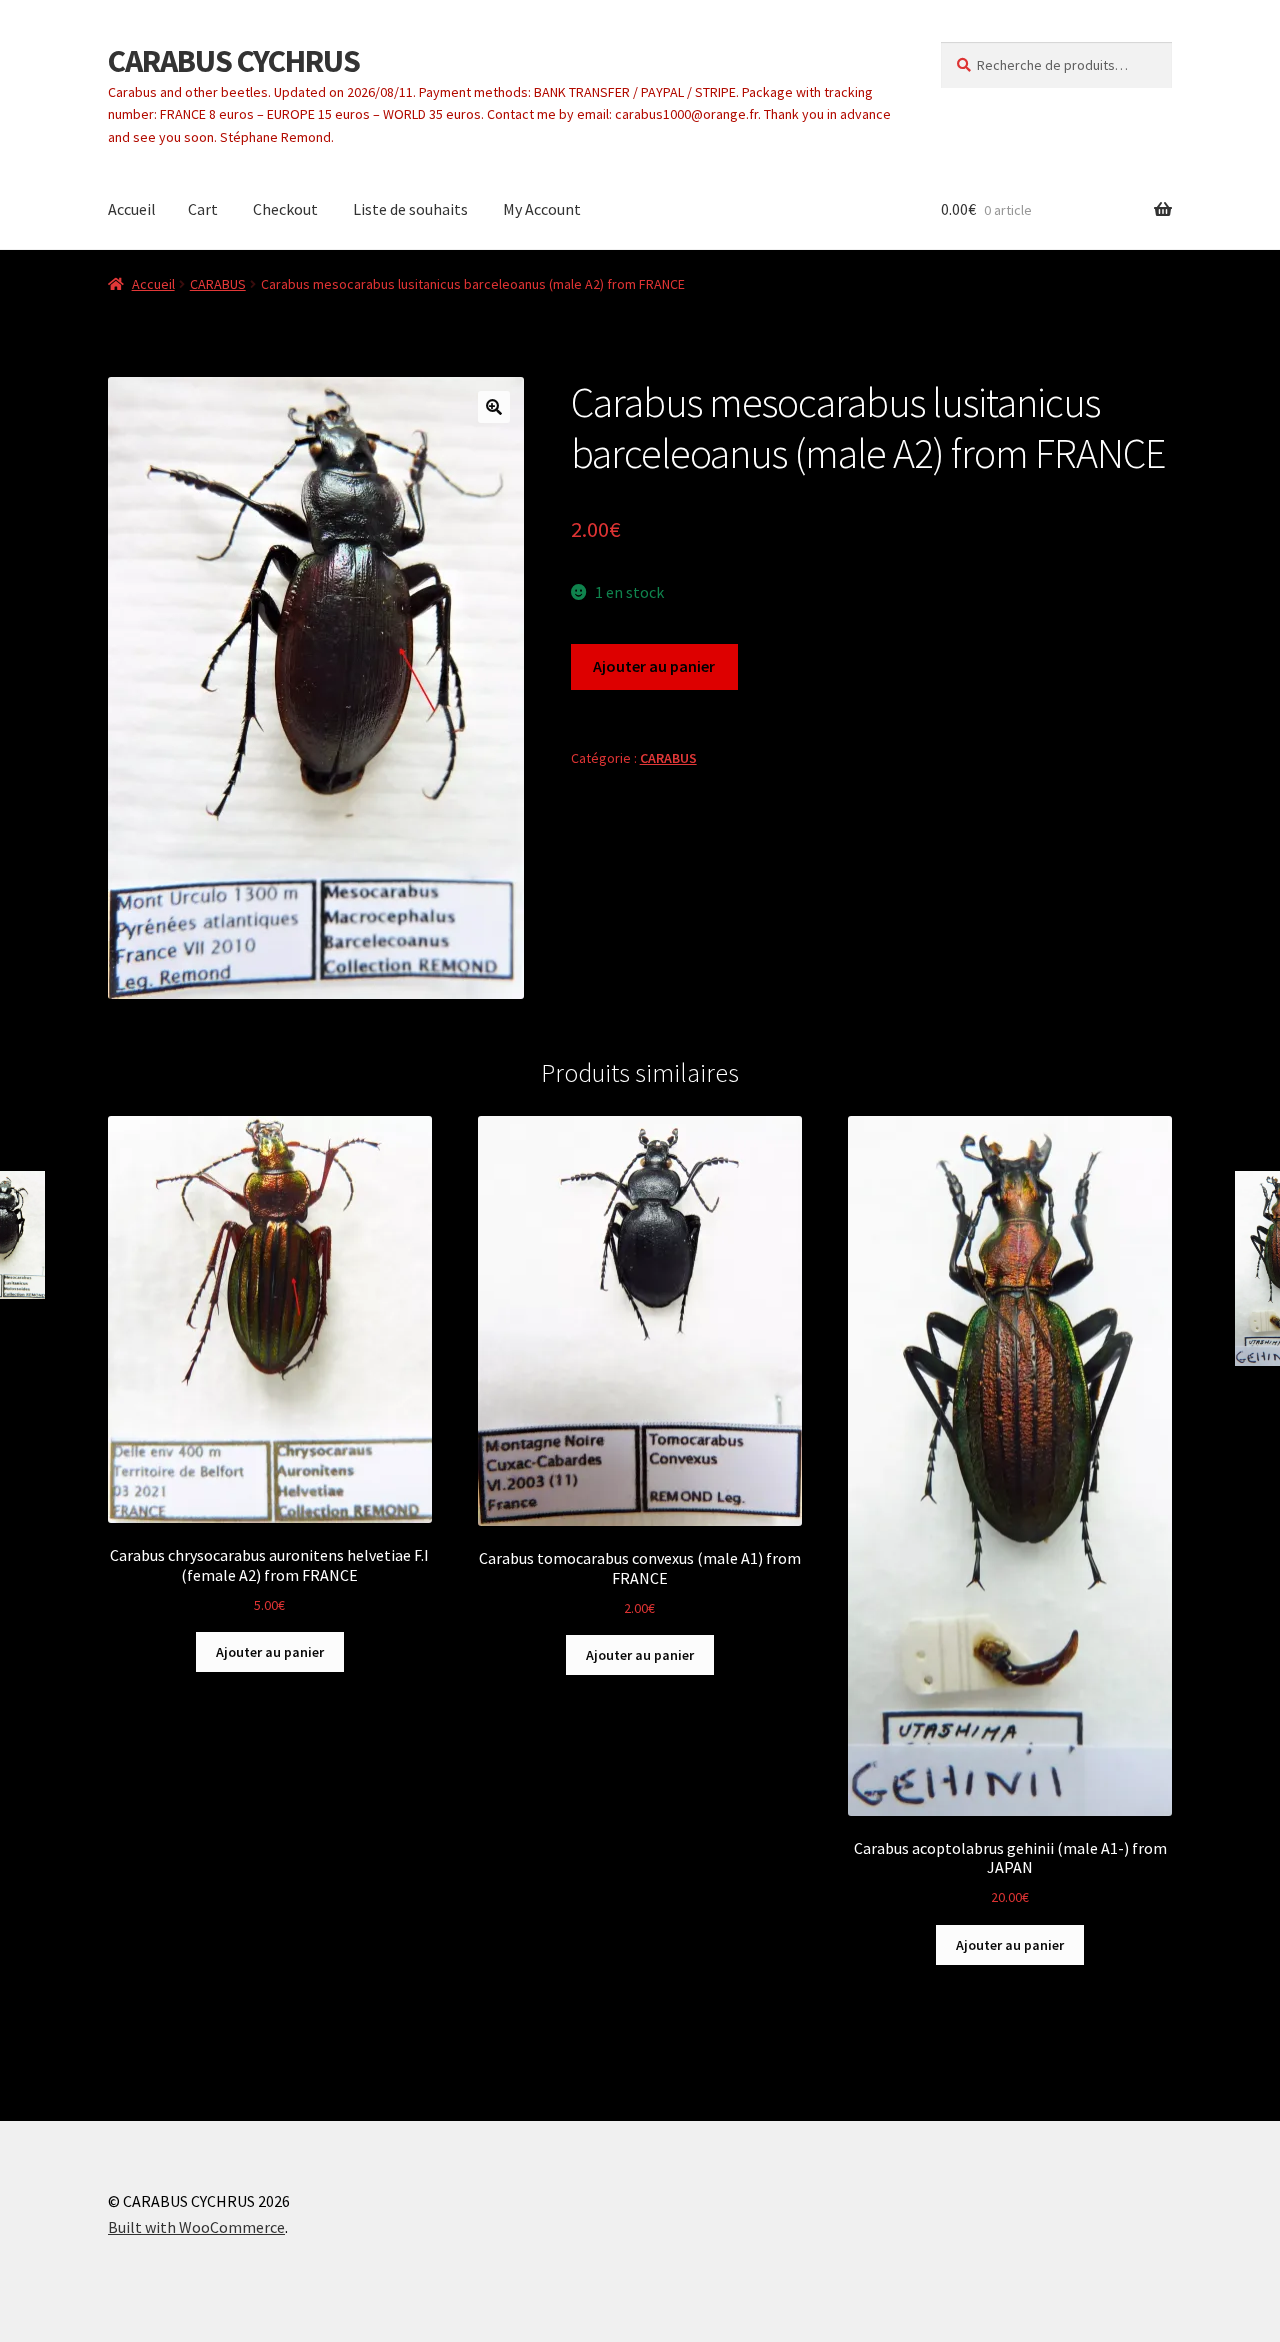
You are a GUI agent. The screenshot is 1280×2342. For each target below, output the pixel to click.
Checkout (285, 209)
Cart (203, 209)
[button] (494, 407)
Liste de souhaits (410, 209)
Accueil (132, 209)
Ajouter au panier (654, 666)
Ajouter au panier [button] (270, 1652)
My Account (542, 209)
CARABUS (218, 284)
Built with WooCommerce (196, 2227)
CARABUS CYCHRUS (234, 61)
